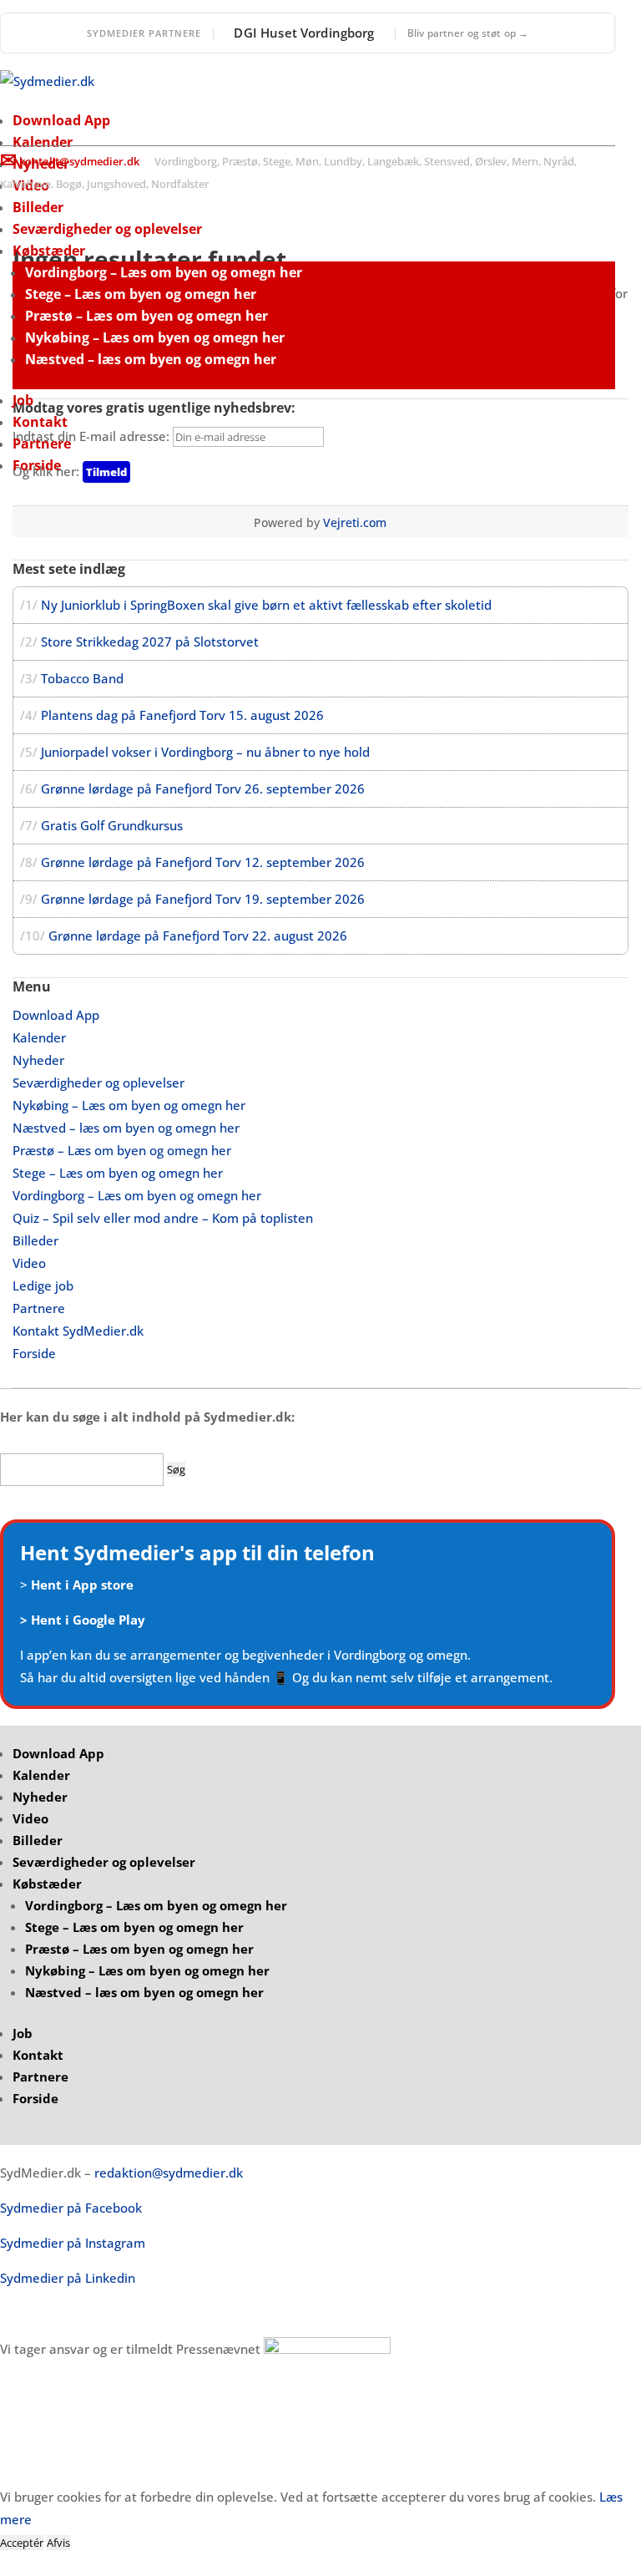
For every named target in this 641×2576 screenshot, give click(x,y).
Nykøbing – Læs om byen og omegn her (155, 337)
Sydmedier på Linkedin (68, 2278)
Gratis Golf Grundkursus (112, 825)
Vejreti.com (355, 522)
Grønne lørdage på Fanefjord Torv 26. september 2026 (203, 789)
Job (23, 400)
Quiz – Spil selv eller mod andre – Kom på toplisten (163, 1218)
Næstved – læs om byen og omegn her (151, 359)
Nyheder (38, 1060)
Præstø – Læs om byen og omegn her (146, 316)
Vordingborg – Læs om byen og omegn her (164, 272)
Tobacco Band (82, 678)
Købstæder (49, 251)
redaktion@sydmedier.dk (169, 2173)
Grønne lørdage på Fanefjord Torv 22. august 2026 (198, 936)
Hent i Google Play (88, 1620)
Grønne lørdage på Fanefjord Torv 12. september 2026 (203, 862)
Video (29, 1263)
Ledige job (43, 1285)
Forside (37, 465)
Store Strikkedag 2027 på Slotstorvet (150, 641)
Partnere (42, 444)
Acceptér (22, 2543)
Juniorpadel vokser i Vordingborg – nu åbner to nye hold (205, 752)
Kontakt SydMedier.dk (78, 1331)
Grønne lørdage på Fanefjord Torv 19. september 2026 (203, 899)
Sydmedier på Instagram (73, 2243)
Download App (61, 120)
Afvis (58, 2543)
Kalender (43, 142)
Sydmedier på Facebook (71, 2208)
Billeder (38, 207)
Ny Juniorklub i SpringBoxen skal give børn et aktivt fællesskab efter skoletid (266, 605)
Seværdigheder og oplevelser (107, 229)
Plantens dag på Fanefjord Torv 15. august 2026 (182, 715)
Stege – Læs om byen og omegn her (141, 294)
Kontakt (40, 422)
